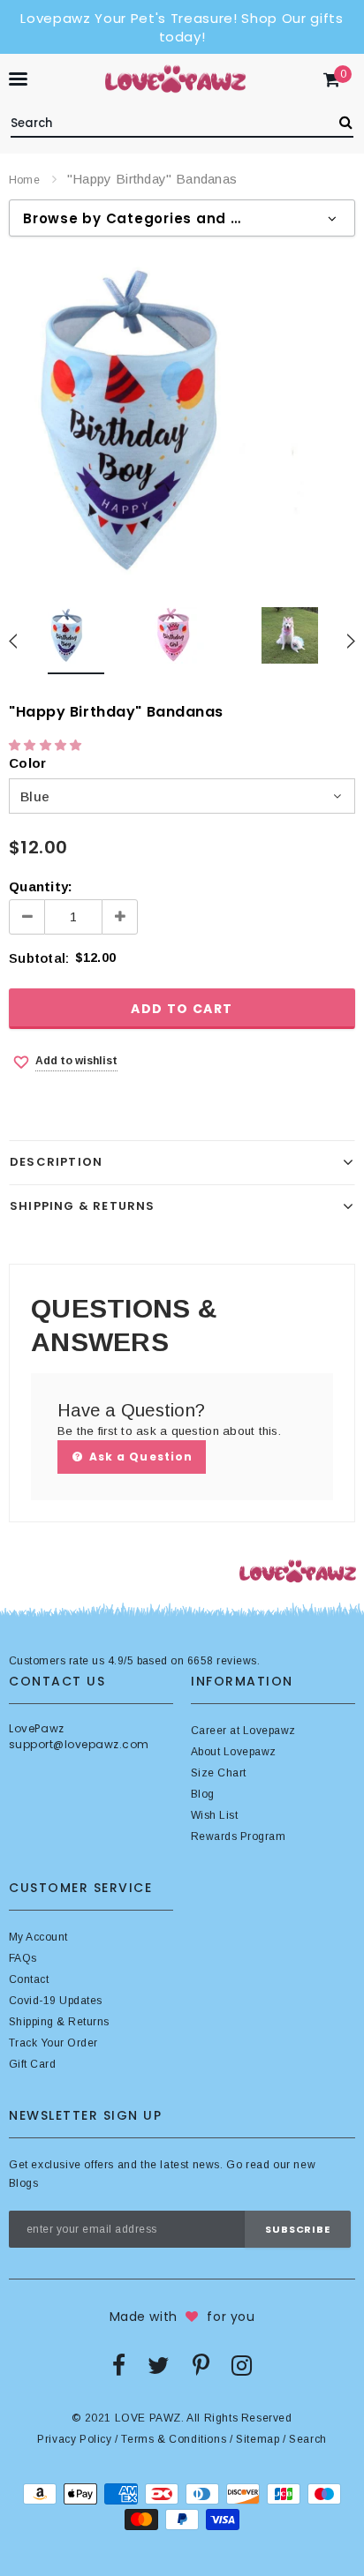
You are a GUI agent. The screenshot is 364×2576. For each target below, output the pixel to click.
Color (27, 763)
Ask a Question (139, 1457)
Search (308, 2439)
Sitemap (258, 2439)
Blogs (23, 2183)
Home (24, 180)
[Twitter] (159, 2365)
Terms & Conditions (174, 2439)
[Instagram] (242, 2365)
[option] (182, 421)
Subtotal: (39, 958)
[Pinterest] (201, 2365)
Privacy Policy (74, 2439)
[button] (47, 745)
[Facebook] (119, 2365)
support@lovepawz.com (79, 1744)
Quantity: (41, 886)
